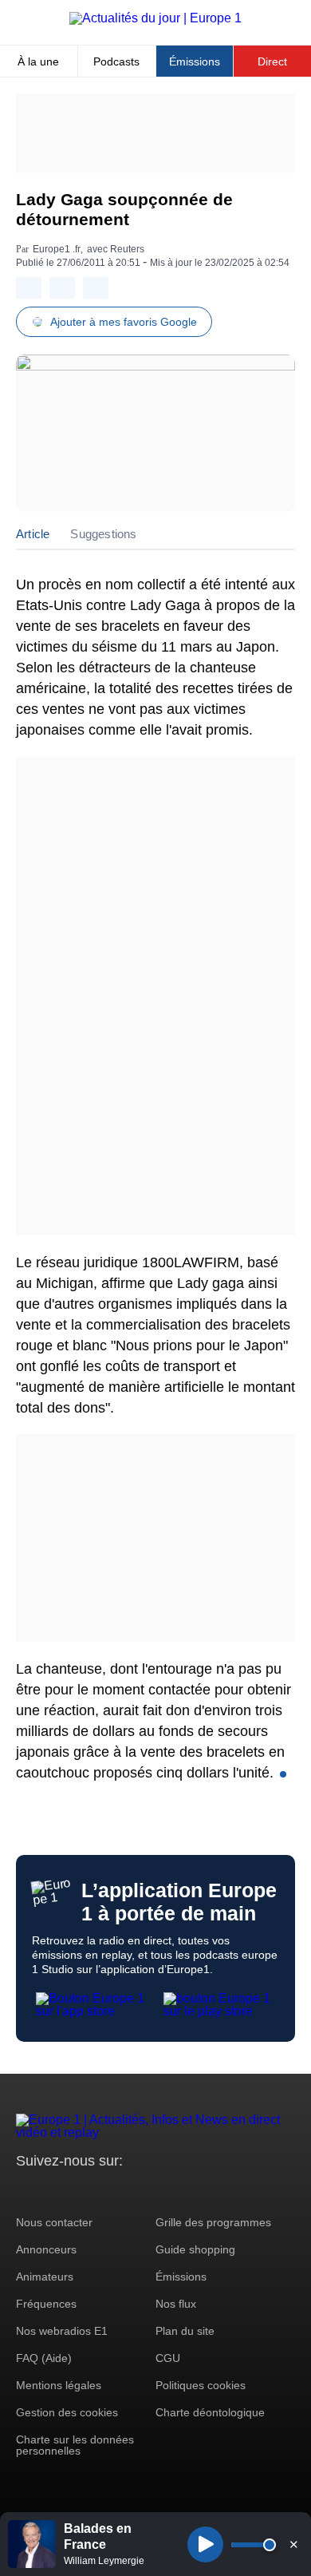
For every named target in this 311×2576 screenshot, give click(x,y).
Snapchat (134, 2191)
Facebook (80, 2191)
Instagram (53, 2191)
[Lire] (205, 2544)
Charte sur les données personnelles (75, 2445)
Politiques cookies (201, 2385)
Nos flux (176, 2304)
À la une (38, 61)
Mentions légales (59, 2385)
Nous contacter (54, 2222)
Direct (272, 61)
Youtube (107, 2191)
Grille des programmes (213, 2222)
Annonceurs (46, 2249)
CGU (168, 2358)
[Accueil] (155, 18)
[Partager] (29, 288)
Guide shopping (195, 2249)
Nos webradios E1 (62, 2331)
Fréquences (46, 2304)
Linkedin (161, 2191)
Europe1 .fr (57, 249)
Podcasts (116, 61)
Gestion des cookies (67, 2412)
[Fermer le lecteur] (293, 2544)
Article (33, 534)
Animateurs (45, 2277)
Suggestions (103, 534)
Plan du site (185, 2331)
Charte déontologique (210, 2412)
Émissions (195, 61)
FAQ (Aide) (44, 2358)
